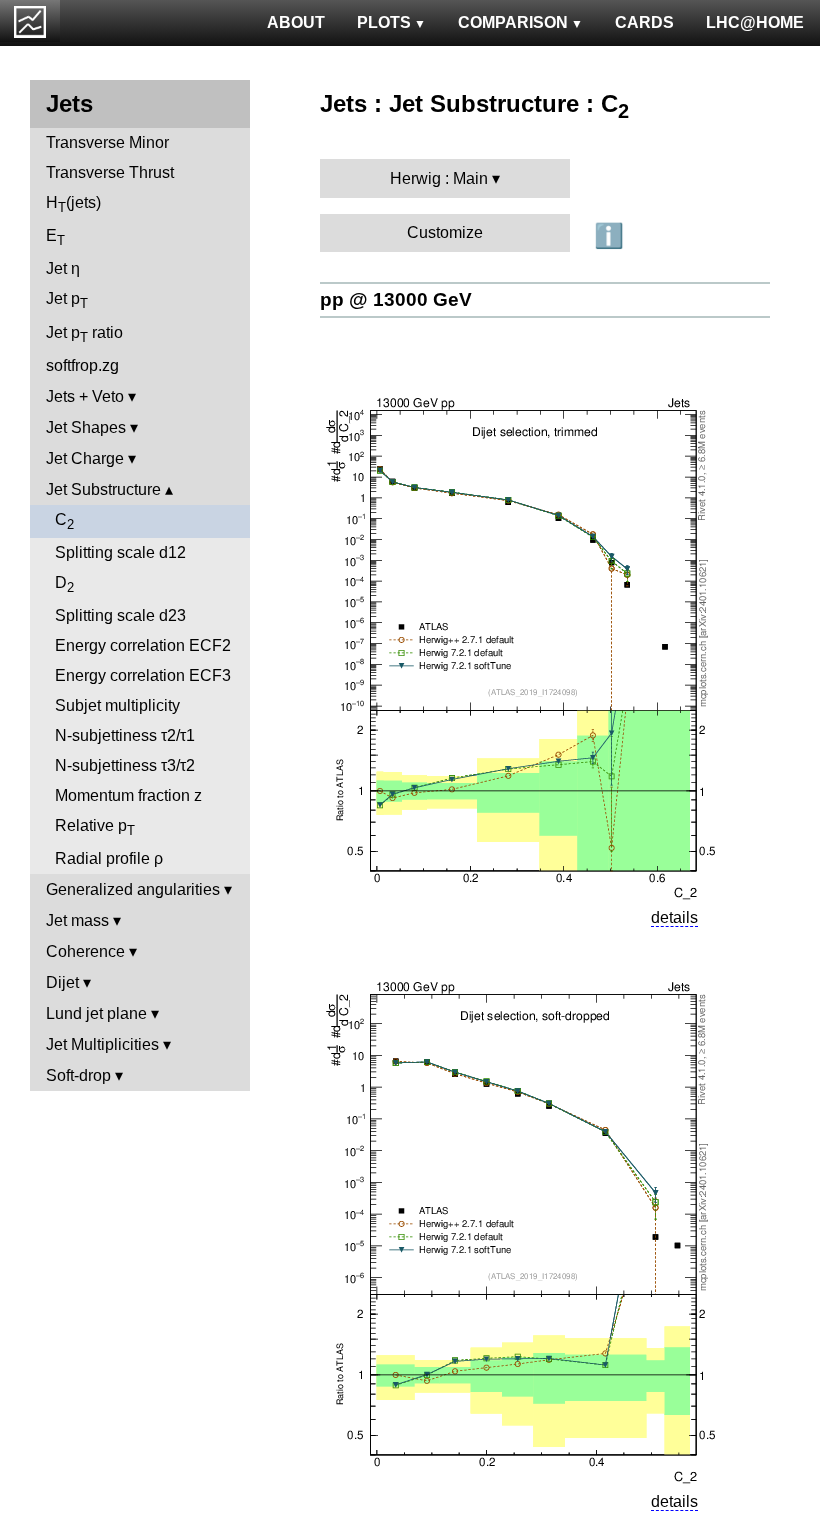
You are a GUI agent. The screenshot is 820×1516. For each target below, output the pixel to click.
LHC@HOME (755, 22)
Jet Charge (85, 458)
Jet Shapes (86, 427)
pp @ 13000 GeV (396, 299)
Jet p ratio (84, 334)
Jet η (63, 268)
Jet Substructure (103, 489)
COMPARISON (513, 22)
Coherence (85, 951)
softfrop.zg (82, 365)
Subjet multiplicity (117, 705)
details (674, 917)
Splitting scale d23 (120, 615)
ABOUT (296, 22)
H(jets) (73, 204)
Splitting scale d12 (120, 552)
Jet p (67, 300)
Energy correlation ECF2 (143, 645)
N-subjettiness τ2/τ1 (125, 735)
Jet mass (77, 920)
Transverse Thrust (110, 172)
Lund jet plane (96, 1013)
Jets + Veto (85, 396)
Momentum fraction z (128, 795)
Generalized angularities (133, 889)
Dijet (62, 982)
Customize (445, 232)
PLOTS (384, 22)
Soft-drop (78, 1075)
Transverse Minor (107, 142)
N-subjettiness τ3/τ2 (125, 765)
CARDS (644, 22)
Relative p (95, 827)
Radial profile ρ (109, 858)
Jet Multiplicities (102, 1044)
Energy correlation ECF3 (143, 675)
